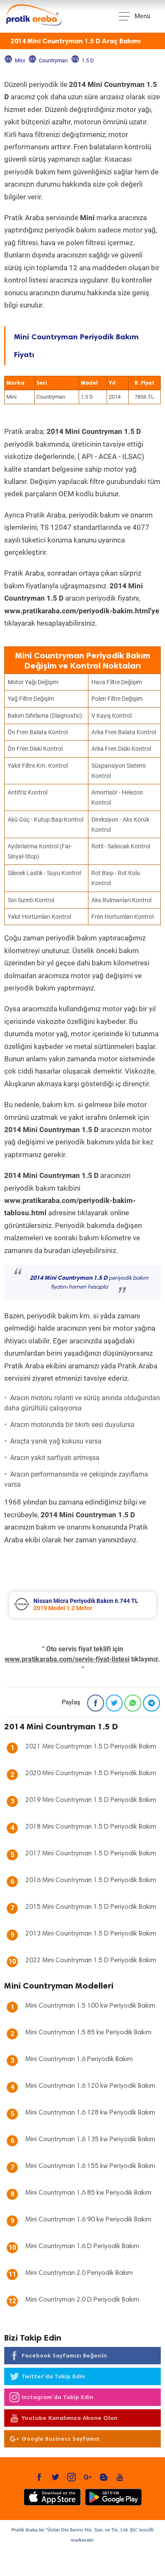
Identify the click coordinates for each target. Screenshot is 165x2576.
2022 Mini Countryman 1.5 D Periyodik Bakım (91, 1961)
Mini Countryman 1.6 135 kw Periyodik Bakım (90, 2140)
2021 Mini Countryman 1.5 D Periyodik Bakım (91, 1747)
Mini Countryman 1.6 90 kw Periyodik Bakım (88, 2220)
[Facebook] (96, 1703)
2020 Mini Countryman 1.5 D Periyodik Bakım (91, 1773)
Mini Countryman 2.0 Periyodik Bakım (79, 2273)
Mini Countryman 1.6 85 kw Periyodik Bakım (88, 2193)
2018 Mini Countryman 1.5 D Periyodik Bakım (91, 1827)
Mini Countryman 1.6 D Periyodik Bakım (82, 2246)
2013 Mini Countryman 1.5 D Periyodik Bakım (91, 1934)
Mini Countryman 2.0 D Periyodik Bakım (82, 2300)
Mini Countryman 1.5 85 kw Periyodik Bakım (88, 2033)
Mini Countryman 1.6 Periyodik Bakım (79, 2059)
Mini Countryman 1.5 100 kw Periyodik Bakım (90, 2006)
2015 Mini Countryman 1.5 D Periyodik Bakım (91, 1907)
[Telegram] (151, 1703)
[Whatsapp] (133, 1703)
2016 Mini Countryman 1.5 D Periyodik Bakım (91, 1880)
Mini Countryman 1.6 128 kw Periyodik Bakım (90, 2113)
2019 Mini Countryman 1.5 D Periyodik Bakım (91, 1800)
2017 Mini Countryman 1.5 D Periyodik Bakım (91, 1854)
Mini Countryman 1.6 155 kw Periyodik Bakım (90, 2166)
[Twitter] (114, 1703)
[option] (82, 1605)
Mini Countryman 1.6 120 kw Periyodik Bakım (90, 2086)
